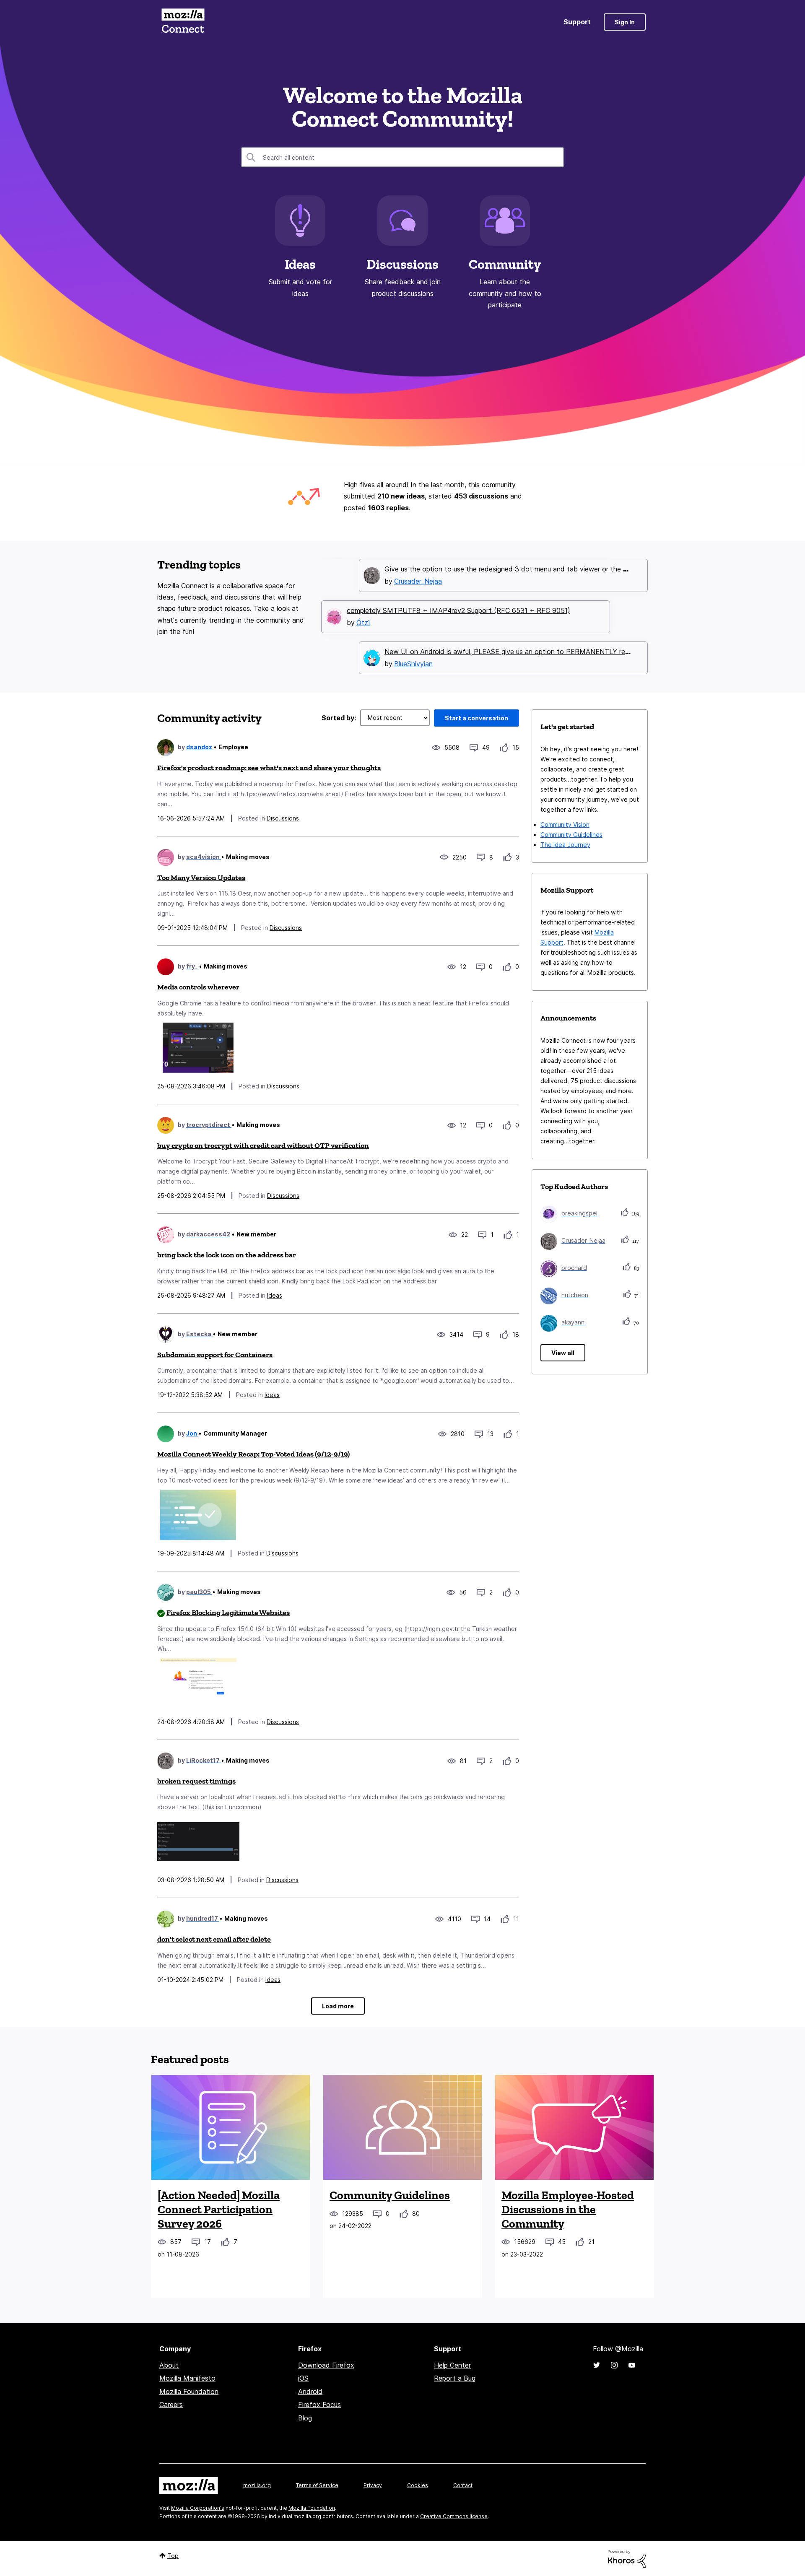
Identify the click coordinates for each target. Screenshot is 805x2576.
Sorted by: (339, 718)
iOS (303, 2378)
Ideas (300, 264)
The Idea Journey (565, 845)
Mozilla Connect (183, 22)
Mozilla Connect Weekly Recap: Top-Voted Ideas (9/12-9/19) (253, 1454)
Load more (338, 2006)
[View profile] (166, 748)
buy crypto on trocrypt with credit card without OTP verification (263, 1145)
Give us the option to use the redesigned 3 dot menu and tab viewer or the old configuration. (531, 568)
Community (505, 264)
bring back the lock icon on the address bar (227, 1255)
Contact (463, 2485)
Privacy (373, 2485)
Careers (171, 2405)
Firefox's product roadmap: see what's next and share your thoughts (269, 768)
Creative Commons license (454, 2516)
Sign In (625, 22)
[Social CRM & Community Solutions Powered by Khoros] (627, 2558)
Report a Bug (455, 2378)
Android (310, 2392)
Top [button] (173, 2556)
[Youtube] (632, 2365)
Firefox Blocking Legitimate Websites (228, 1613)
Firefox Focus (319, 2405)
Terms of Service (317, 2485)
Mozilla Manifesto (187, 2378)
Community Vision (565, 824)
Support (577, 22)
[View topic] (231, 2127)
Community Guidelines (571, 835)
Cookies (418, 2485)
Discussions (402, 264)
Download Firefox (326, 2365)
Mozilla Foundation (189, 2392)
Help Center (452, 2365)
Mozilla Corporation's (198, 2508)
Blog (305, 2418)
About (169, 2365)
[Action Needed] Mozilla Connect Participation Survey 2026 (219, 2209)
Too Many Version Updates (201, 878)
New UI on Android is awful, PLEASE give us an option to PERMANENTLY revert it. (515, 650)
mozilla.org (257, 2485)
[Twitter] (597, 2365)
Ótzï (363, 621)
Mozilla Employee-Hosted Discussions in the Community (568, 2209)
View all (563, 1353)
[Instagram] (614, 2365)
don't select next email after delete (214, 1939)
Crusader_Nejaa (418, 580)
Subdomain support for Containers (215, 1355)
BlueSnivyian (413, 662)
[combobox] (402, 157)
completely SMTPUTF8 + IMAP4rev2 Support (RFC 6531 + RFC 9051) (458, 609)
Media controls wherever (198, 987)
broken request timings (196, 1781)
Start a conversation (477, 718)
